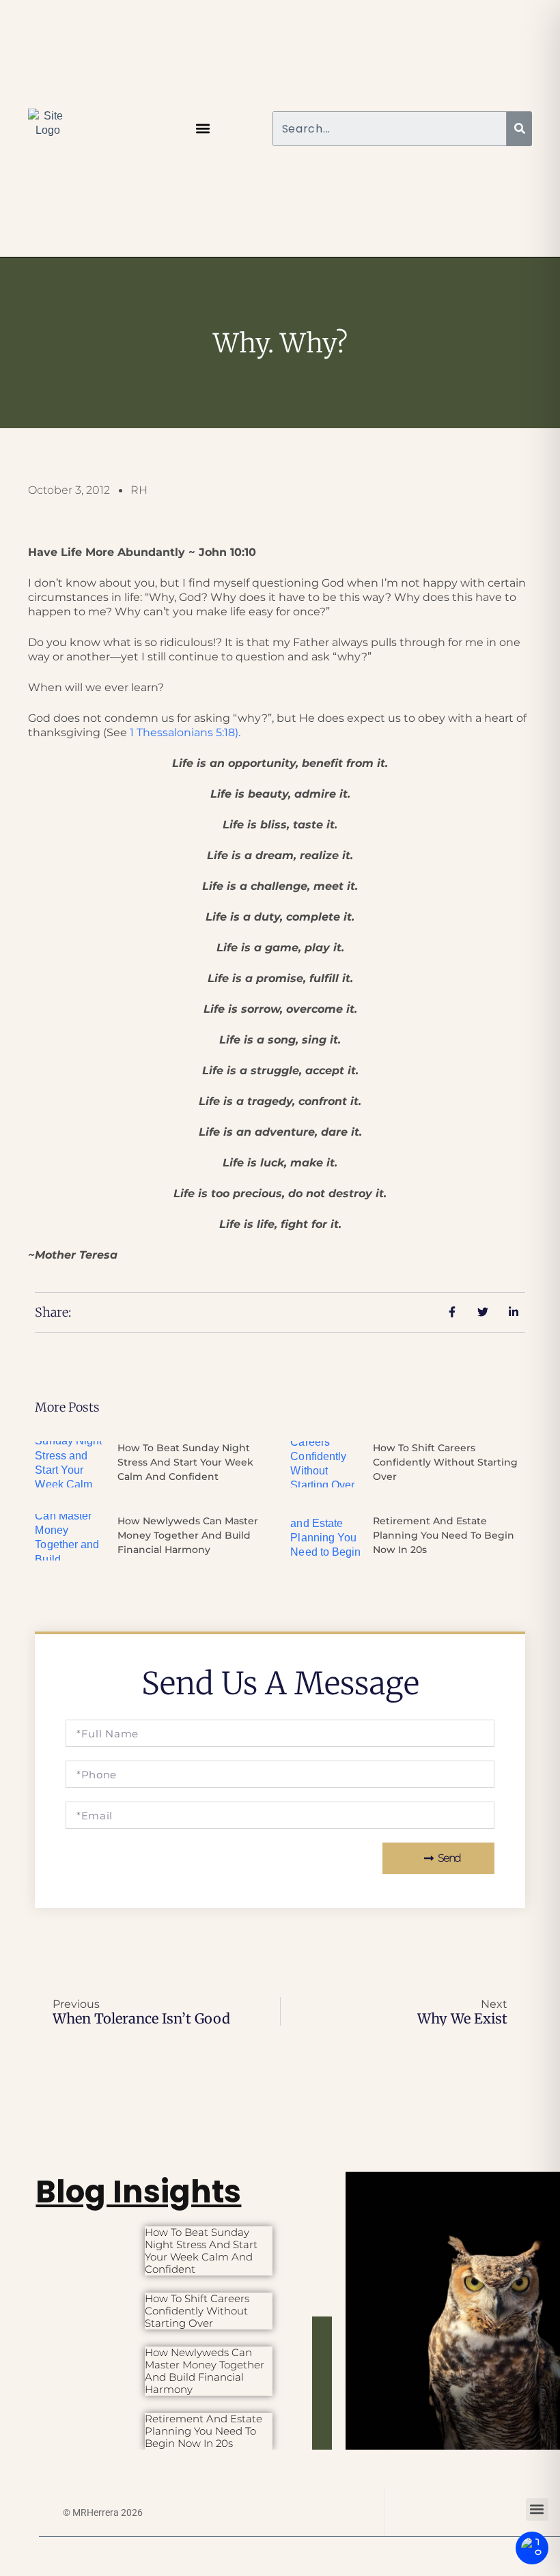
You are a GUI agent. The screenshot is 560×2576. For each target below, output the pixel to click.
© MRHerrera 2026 (103, 2512)
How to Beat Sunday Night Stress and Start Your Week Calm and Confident (185, 1462)
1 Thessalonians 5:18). (185, 732)
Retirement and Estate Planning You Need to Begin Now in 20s (444, 1535)
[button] (203, 129)
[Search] (519, 129)
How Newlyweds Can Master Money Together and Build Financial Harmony (188, 1535)
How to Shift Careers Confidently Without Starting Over (445, 1462)
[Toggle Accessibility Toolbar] (532, 2548)
